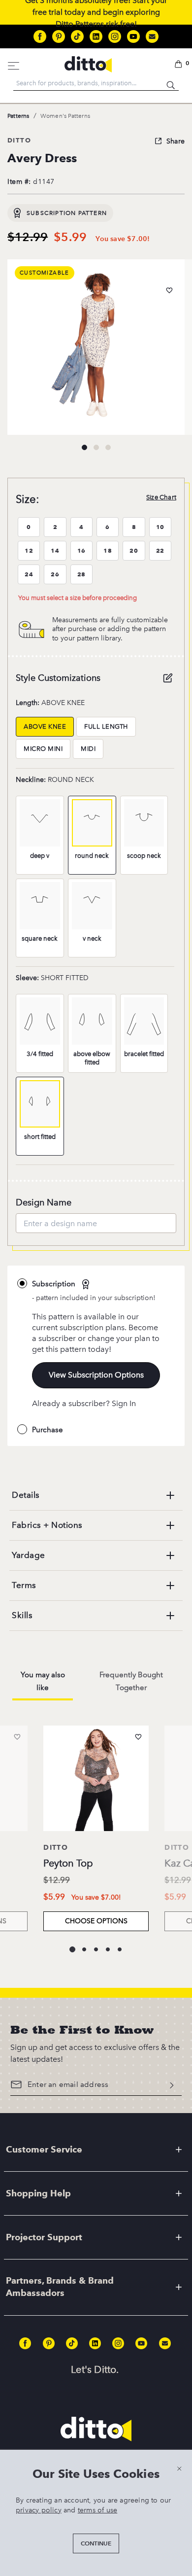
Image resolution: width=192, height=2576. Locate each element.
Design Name (44, 1202)
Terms (24, 1585)
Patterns (18, 116)
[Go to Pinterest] (59, 36)
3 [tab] (108, 447)
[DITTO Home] (88, 64)
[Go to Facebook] (40, 36)
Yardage (29, 1555)
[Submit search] (171, 83)
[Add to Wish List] (169, 290)
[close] (179, 2468)
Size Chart (161, 497)
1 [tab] (84, 447)
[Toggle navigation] (14, 64)
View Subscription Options (96, 1375)
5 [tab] (120, 1949)
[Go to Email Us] (152, 36)
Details (26, 1495)
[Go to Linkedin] (96, 36)
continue (96, 2543)
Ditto (19, 140)
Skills (22, 1615)
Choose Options (96, 1921)
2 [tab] (96, 447)
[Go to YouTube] (133, 36)
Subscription (55, 1284)
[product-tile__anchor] (96, 1780)
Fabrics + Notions (47, 1525)
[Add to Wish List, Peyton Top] (138, 1737)
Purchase (48, 1430)
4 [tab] (108, 1949)
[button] (180, 65)
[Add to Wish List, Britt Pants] (17, 1737)
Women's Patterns (65, 116)
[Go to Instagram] (115, 36)
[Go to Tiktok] (77, 36)
